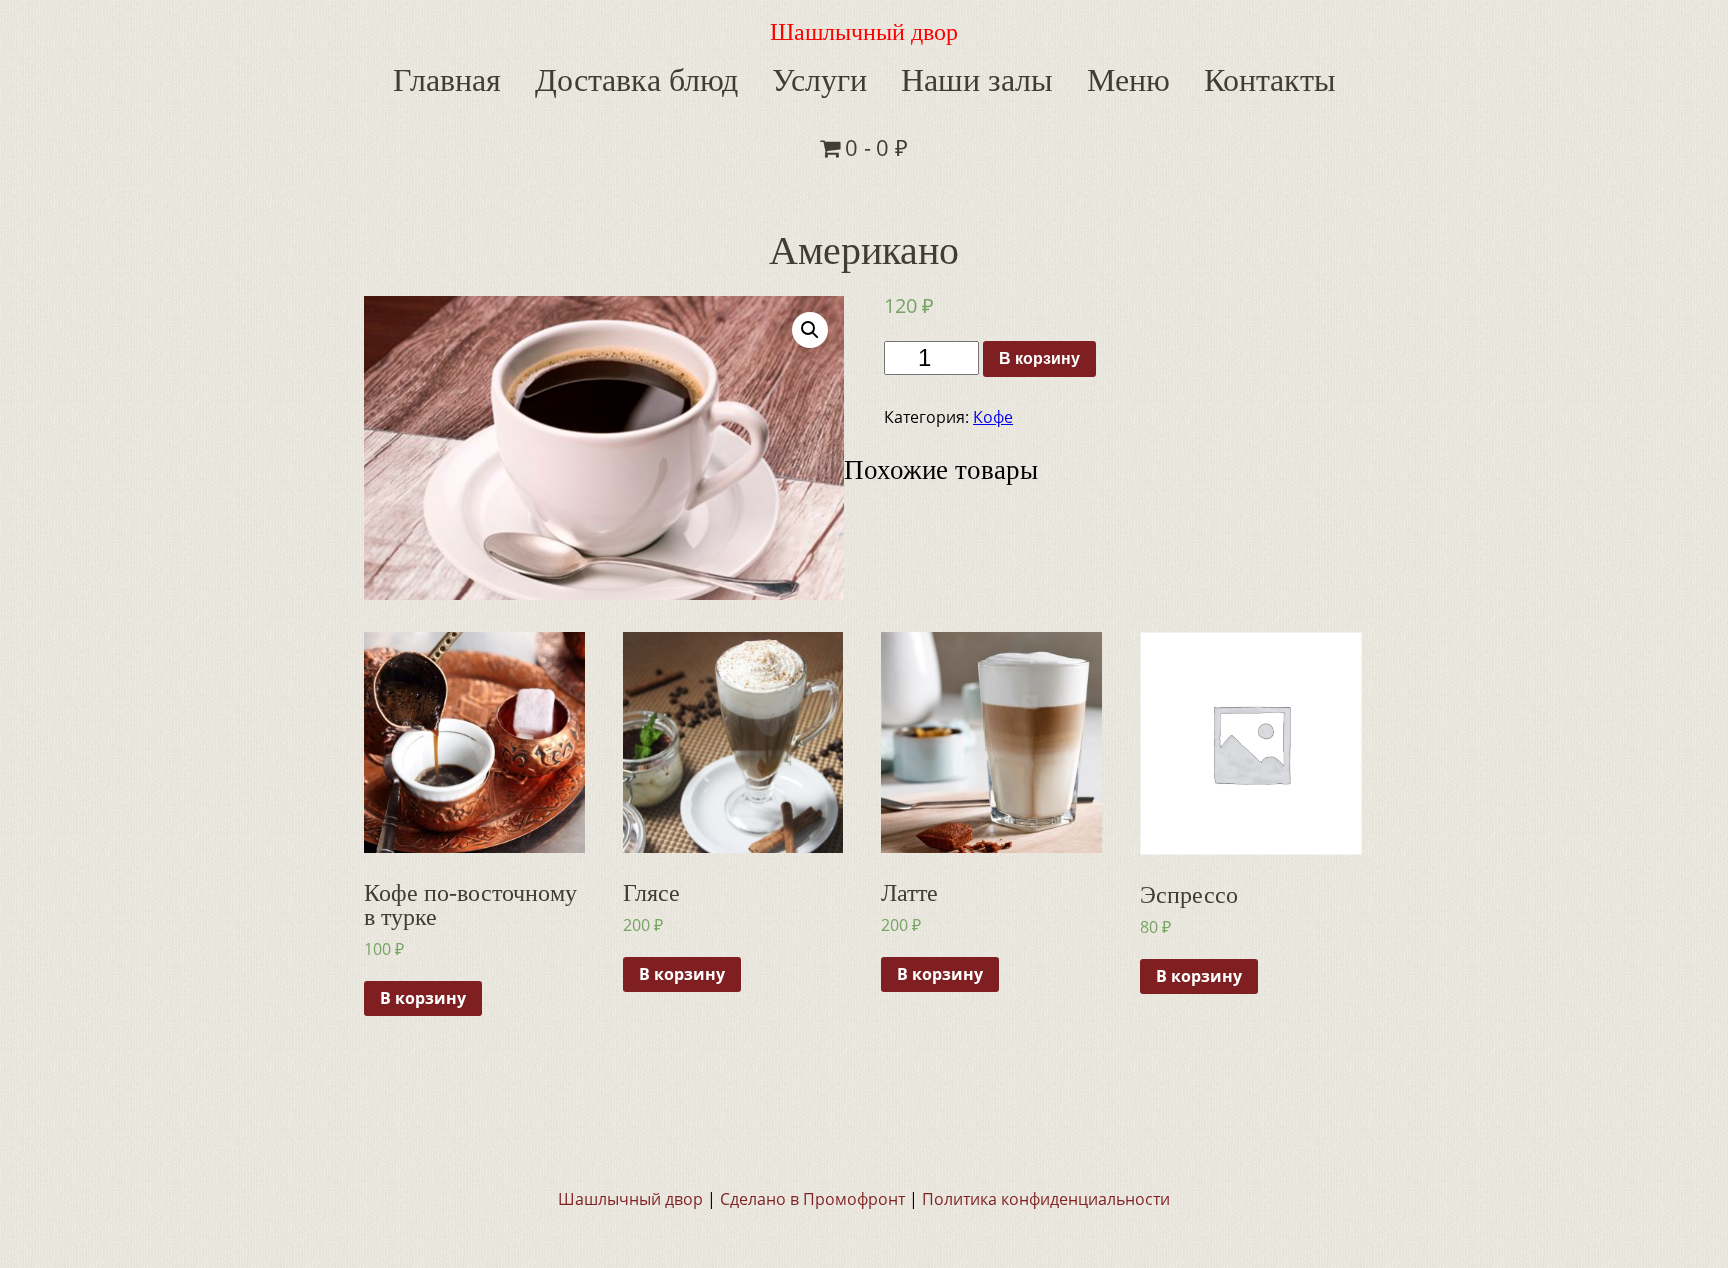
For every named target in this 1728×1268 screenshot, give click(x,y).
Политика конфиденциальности (1046, 1129)
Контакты (1150, 76)
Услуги (764, 76)
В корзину (1039, 288)
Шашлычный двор (864, 32)
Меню (1029, 76)
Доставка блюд (607, 76)
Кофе (993, 347)
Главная (446, 76)
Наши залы (899, 76)
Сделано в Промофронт (812, 1129)
